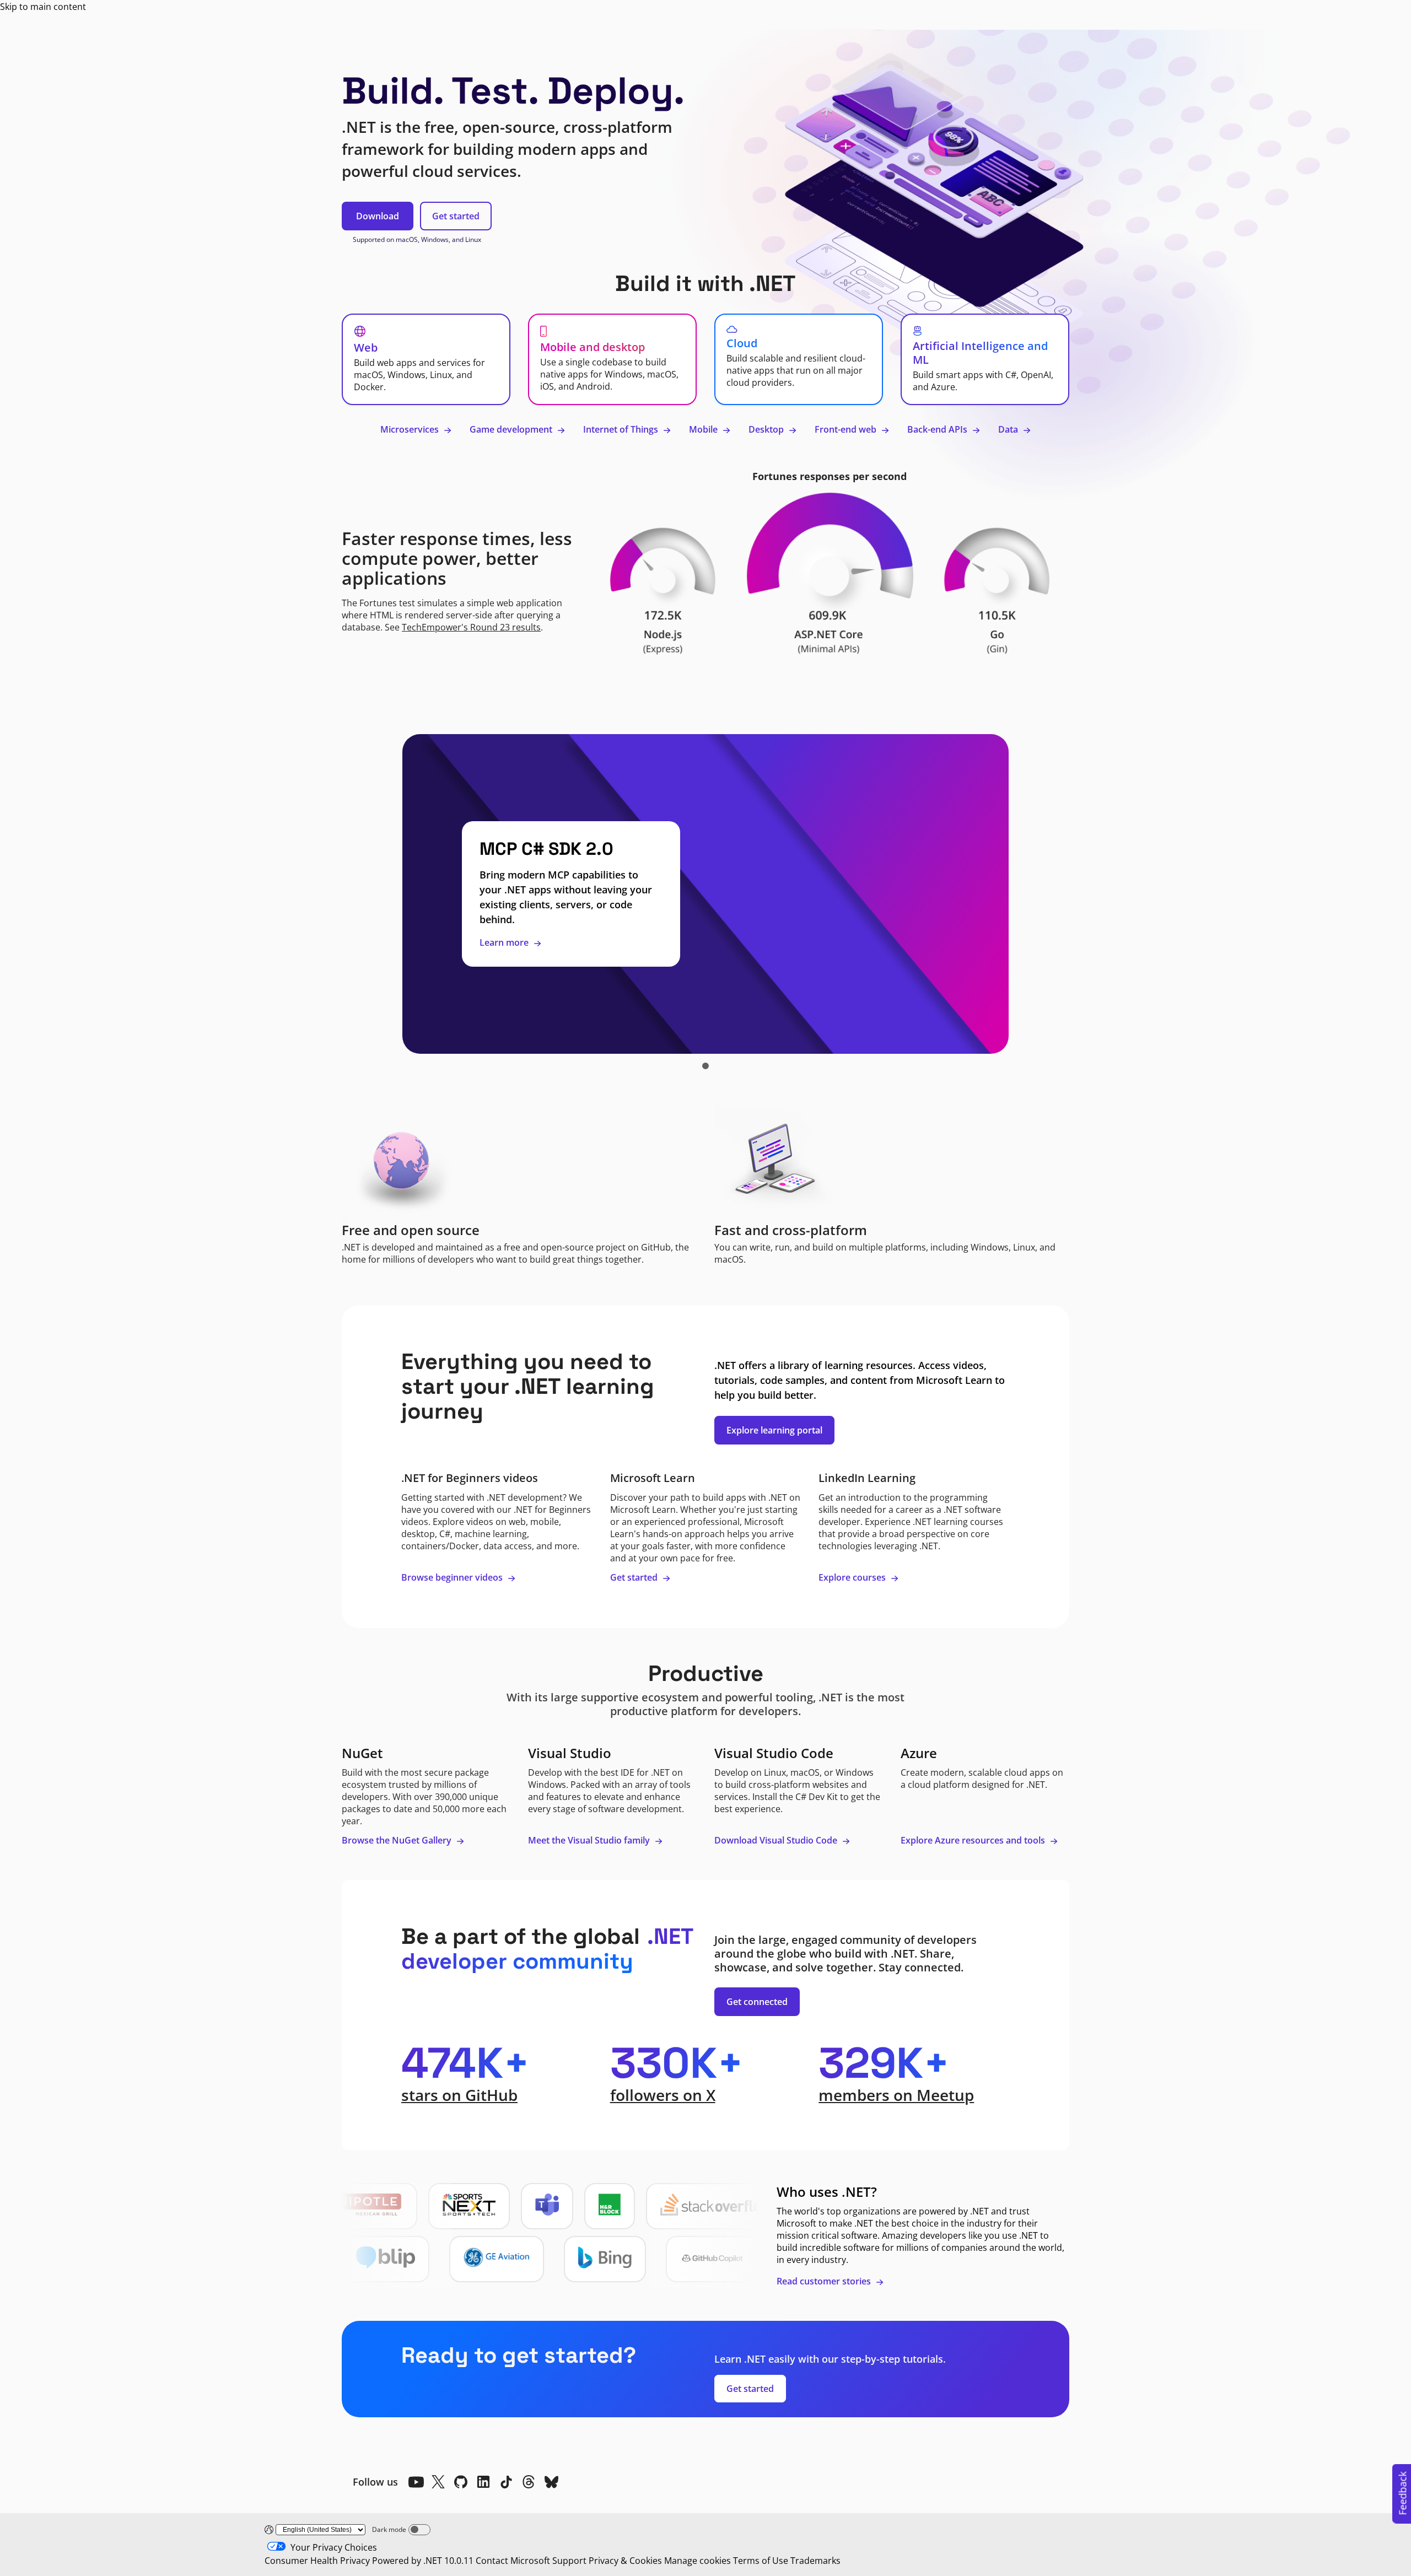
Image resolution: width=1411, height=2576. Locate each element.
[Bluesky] (551, 2482)
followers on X (663, 2095)
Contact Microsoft (513, 2561)
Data (1009, 429)
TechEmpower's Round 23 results (471, 627)
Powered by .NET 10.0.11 (423, 2561)
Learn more (505, 942)
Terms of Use (761, 2561)
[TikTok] (506, 2482)
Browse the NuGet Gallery (398, 1840)
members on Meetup (896, 2095)
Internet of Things (622, 429)
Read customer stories (825, 2281)
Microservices (411, 429)
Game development (512, 429)
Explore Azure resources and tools (974, 1840)
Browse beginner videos (453, 1577)
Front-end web (847, 429)
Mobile (704, 429)
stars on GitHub (459, 2095)
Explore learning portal (774, 1430)
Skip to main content (43, 7)
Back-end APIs (938, 429)
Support (569, 2561)
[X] (438, 2482)
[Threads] (529, 2482)
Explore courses (853, 1577)
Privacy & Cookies (625, 2561)
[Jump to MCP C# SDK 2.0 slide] (705, 1066)
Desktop (767, 429)
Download (378, 216)
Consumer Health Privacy (317, 2561)
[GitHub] (461, 2482)
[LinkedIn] (483, 2482)
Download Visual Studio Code (777, 1840)
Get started (456, 216)
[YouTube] (416, 2482)
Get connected (757, 2002)
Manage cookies (698, 2561)
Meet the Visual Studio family (590, 1840)
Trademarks (815, 2561)
